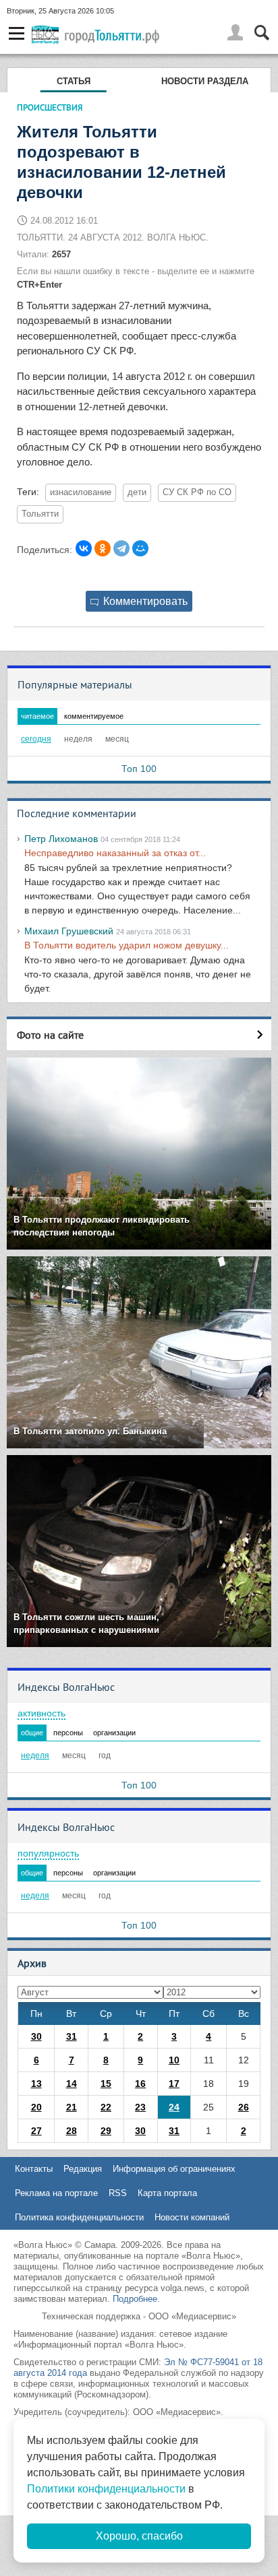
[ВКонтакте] (84, 548)
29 (106, 2131)
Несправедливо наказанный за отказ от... (115, 853)
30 (36, 2036)
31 (72, 2036)
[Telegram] (121, 548)
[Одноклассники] (103, 548)
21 (72, 2107)
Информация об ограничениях (174, 2169)
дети (137, 492)
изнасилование (81, 492)
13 (36, 2084)
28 (72, 2131)
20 (36, 2107)
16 (140, 2084)
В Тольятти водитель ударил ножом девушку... (127, 945)
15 (106, 2084)
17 (174, 2084)
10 (174, 2060)
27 (36, 2131)
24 (174, 2107)
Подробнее (135, 2299)
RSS (118, 2193)
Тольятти (40, 514)
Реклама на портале (56, 2193)
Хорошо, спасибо (139, 2536)
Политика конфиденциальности (79, 2217)
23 (140, 2107)
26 (244, 2107)
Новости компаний (192, 2217)
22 (106, 2107)
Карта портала (167, 2193)
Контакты (34, 2169)
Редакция (83, 2169)
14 (72, 2084)
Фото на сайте (50, 1035)
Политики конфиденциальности (106, 2489)
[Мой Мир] (140, 548)
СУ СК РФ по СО (197, 492)
